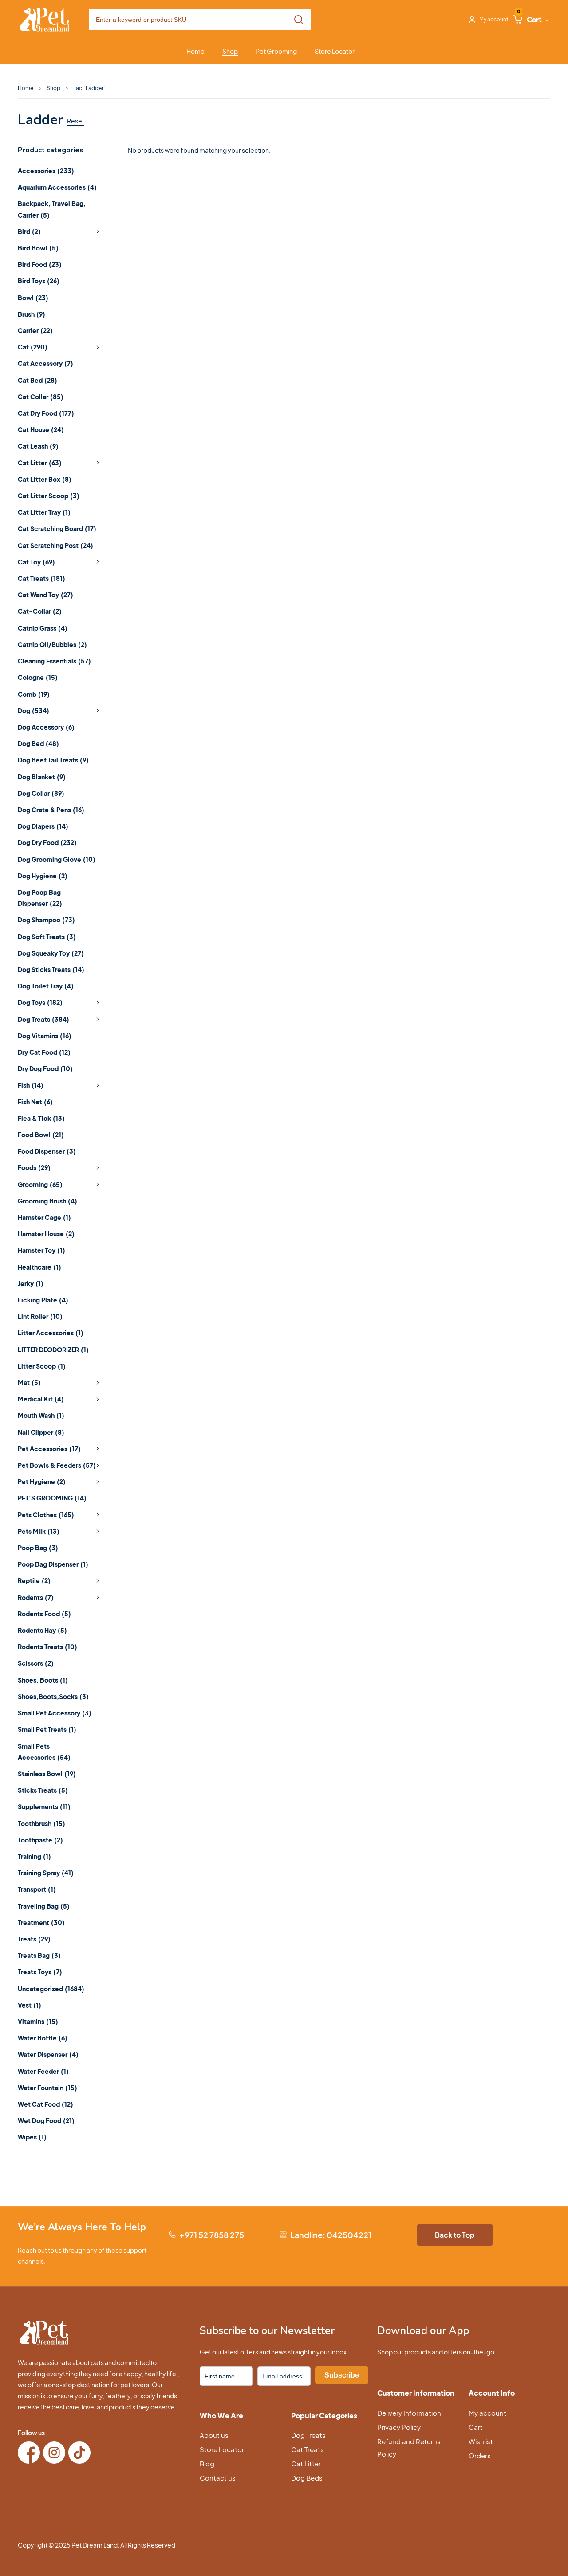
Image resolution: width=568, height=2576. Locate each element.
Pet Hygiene (42, 1481)
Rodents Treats (47, 1647)
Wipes (32, 2137)
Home (26, 88)
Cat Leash (38, 446)
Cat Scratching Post (55, 545)
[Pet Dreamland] (44, 20)
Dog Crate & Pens (51, 810)
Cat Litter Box (45, 479)
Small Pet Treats (47, 1729)
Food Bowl (41, 1135)
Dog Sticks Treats (51, 969)
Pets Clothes (46, 1515)
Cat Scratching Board (57, 528)
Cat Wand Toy (45, 595)
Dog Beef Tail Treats (53, 760)
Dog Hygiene (43, 876)
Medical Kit (41, 1399)
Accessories (46, 171)
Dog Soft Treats (47, 937)
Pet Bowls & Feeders (57, 1465)
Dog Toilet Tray (46, 986)
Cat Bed (37, 380)
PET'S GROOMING (52, 1498)
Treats (34, 1939)
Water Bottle (43, 2038)
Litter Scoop (42, 1366)
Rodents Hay (42, 1630)
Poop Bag (38, 1548)
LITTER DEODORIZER (53, 1350)
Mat (29, 1382)
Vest (30, 2005)
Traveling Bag (44, 1906)
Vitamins (38, 2021)
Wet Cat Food (45, 2104)
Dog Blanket (42, 777)
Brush (32, 314)
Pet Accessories (49, 1449)
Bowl (33, 298)
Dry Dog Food (45, 1068)
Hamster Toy (41, 1250)
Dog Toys (40, 1002)
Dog (34, 710)
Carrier (35, 330)
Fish (31, 1085)
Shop (53, 88)
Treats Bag (39, 1955)
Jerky (31, 1283)
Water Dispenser (48, 2054)
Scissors (36, 1663)
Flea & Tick (41, 1118)
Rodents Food (44, 1614)
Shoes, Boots (43, 1680)
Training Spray (46, 1873)
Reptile (34, 1580)
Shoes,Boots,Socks (53, 1696)
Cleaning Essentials (54, 661)
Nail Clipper (41, 1432)
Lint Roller (40, 1316)
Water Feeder (43, 2071)
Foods (34, 1167)
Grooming (40, 1184)
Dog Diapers (43, 826)
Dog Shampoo (46, 920)
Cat (33, 347)
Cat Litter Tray (44, 512)
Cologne (38, 677)
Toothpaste (40, 1840)
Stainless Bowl (47, 1774)
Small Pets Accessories (44, 1752)
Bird (29, 231)
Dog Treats (43, 1019)
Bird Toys (39, 281)
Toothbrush (41, 1823)
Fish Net (35, 1102)
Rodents (36, 1597)
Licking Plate (43, 1300)
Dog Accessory (46, 727)
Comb (34, 694)
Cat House (41, 429)
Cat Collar (41, 397)
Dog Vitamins (45, 1036)
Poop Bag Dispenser (53, 1564)
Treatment (41, 1922)
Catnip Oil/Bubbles (52, 644)
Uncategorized (51, 1989)
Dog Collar (41, 793)
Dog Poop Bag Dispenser (40, 898)
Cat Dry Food (46, 413)
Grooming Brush (47, 1201)
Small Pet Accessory (55, 1713)
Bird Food (40, 264)
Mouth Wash (41, 1415)
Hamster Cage (44, 1217)
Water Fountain (47, 2088)
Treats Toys (40, 1972)
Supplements (44, 1806)
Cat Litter (40, 463)
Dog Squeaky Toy (51, 953)
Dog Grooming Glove (57, 859)
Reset (76, 121)
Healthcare (39, 1267)
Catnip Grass (43, 628)
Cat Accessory (45, 363)
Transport (37, 1889)
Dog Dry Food (47, 842)
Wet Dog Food (46, 2120)
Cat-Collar (40, 611)
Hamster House (46, 1234)
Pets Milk (39, 1531)
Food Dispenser (47, 1151)
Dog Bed (38, 743)
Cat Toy (36, 562)
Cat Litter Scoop (49, 496)
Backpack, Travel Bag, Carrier (52, 209)
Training (34, 1856)
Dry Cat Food (44, 1052)
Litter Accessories (51, 1333)
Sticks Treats (43, 1790)
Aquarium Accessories (57, 187)
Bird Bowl (38, 248)
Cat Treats (41, 578)
